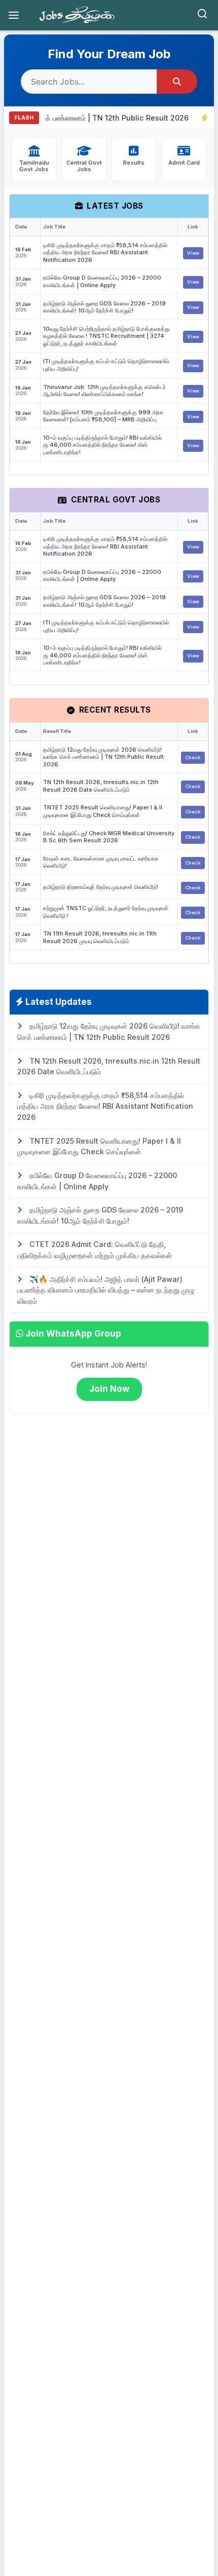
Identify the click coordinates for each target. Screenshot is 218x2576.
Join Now (109, 1389)
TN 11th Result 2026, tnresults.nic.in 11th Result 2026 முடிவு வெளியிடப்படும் (100, 937)
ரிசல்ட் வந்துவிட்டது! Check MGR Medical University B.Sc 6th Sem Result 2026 (109, 837)
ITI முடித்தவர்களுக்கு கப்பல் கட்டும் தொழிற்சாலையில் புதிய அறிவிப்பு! (106, 365)
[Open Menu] (14, 15)
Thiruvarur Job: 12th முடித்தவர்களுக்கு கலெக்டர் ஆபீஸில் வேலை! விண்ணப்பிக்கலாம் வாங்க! (104, 391)
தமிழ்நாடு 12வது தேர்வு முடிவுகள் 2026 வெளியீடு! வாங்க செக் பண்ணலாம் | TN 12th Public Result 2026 (103, 757)
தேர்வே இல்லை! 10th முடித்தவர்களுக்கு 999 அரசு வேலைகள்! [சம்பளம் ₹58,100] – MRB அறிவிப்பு (103, 416)
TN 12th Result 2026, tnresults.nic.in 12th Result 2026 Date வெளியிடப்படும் (101, 786)
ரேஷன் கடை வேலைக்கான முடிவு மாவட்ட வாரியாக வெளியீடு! (101, 862)
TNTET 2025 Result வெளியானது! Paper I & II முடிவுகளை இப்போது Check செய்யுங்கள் (103, 811)
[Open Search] (202, 15)
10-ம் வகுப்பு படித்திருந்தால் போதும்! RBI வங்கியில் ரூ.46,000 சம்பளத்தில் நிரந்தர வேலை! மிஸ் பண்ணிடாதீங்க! (102, 445)
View (193, 253)
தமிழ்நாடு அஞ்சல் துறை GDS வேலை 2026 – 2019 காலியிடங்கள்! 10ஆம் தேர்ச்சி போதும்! (104, 307)
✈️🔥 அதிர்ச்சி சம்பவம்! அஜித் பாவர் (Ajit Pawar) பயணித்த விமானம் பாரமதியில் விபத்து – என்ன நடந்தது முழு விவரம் (106, 1290)
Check (193, 757)
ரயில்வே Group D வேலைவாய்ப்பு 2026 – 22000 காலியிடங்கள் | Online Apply (102, 281)
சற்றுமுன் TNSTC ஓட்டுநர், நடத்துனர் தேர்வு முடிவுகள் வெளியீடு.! (106, 912)
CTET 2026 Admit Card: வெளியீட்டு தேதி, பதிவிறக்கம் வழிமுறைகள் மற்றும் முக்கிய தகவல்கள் (95, 1250)
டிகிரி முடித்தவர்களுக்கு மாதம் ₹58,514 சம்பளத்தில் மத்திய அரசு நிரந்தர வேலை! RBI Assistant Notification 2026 (105, 252)
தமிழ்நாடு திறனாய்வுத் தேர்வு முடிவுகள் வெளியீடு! (101, 887)
